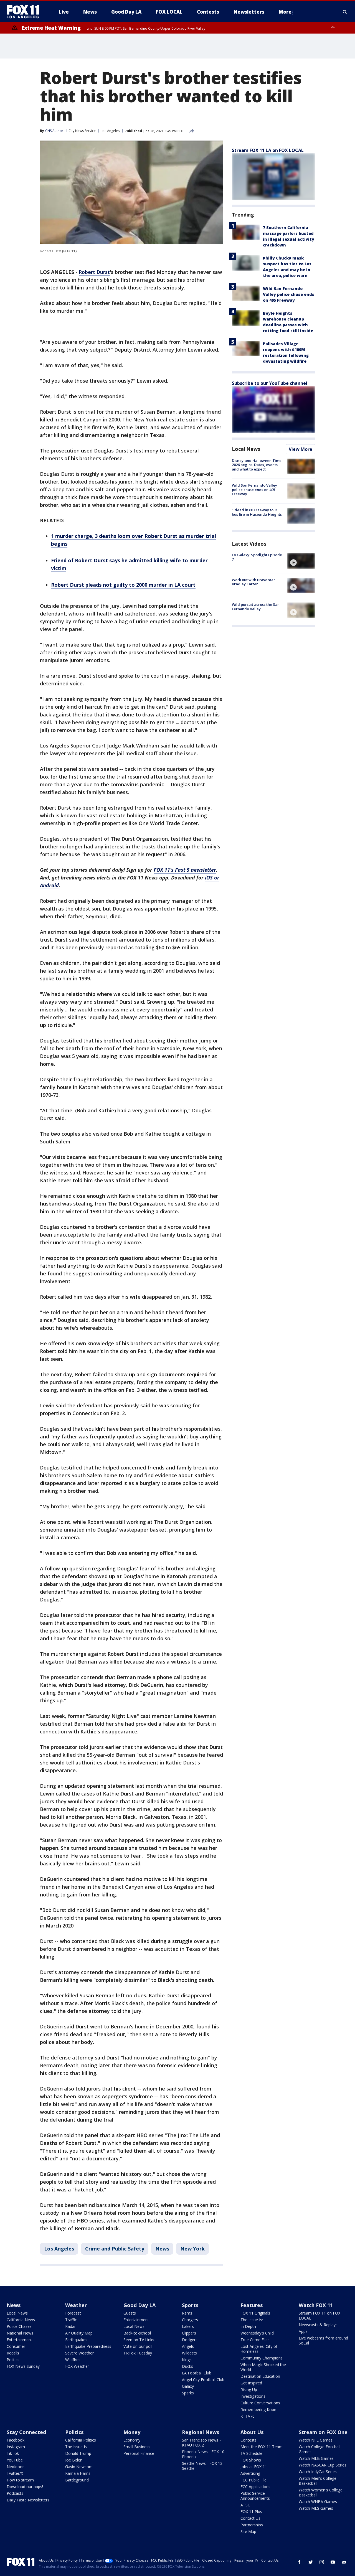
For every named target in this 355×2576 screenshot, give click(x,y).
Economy (132, 2440)
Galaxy (188, 2386)
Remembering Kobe (258, 2410)
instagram (322, 2562)
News (162, 2249)
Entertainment (19, 2340)
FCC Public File (253, 2480)
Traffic (71, 2320)
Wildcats (189, 2353)
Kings (187, 2360)
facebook (300, 2562)
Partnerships (252, 2525)
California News (21, 2320)
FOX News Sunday (23, 2366)
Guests (130, 2313)
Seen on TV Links (139, 2340)
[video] (301, 561)
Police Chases (19, 2326)
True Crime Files (255, 2340)
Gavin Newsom (79, 2467)
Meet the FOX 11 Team (262, 2447)
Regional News (201, 2432)
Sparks (188, 2393)
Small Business (137, 2447)
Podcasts (15, 2493)
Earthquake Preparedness (88, 2346)
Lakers (188, 2326)
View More (301, 449)
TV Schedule (251, 2453)
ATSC (245, 2505)
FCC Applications (255, 2487)
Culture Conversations (260, 2403)
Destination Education (260, 2376)
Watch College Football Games (319, 2449)
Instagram (16, 2447)
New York (192, 2249)
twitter (311, 2562)
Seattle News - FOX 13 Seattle (202, 2466)
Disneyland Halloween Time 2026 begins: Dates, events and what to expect (257, 465)
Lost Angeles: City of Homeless (259, 2349)
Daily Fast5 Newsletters (28, 2500)
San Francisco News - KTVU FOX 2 (201, 2443)
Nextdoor (15, 2467)
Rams (187, 2313)
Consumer (16, 2346)
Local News (246, 449)
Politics (13, 2360)
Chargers (190, 2320)
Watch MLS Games (316, 2508)
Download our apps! (25, 2487)
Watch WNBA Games (318, 2502)
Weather (76, 2305)
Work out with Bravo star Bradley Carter (253, 582)
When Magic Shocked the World (263, 2367)
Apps (303, 2331)
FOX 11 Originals (255, 2313)
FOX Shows (251, 2460)
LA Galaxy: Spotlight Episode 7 (257, 557)
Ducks (187, 2366)
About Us (252, 2432)
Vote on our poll (138, 2346)
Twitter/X (15, 2473)
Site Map (248, 2532)
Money (132, 2432)
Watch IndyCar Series (318, 2472)
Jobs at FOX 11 (254, 2467)
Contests (248, 2440)
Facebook (16, 2440)
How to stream (20, 2480)
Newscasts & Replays (318, 2325)
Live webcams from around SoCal (323, 2340)
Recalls (13, 2353)
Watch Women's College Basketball (321, 2492)
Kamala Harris (78, 2473)
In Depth (248, 2326)
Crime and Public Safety (115, 2249)
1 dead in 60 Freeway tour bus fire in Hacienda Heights (257, 512)
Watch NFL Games (316, 2440)
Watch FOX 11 (316, 2305)
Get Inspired (251, 2383)
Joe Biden (74, 2460)
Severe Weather (79, 2353)
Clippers (189, 2333)
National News (20, 2333)
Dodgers (190, 2340)
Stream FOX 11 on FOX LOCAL (319, 2316)
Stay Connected (26, 2432)
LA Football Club (197, 2373)
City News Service (82, 131)
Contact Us (250, 2518)
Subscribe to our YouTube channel (270, 383)
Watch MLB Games (316, 2458)
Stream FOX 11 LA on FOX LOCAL (268, 150)
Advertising (250, 2473)
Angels (188, 2346)
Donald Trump (78, 2453)
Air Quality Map (79, 2333)
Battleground (77, 2480)
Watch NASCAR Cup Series (323, 2465)
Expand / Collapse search (345, 12)
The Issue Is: (252, 2320)
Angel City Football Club (203, 2380)
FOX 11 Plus (251, 2512)
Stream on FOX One (323, 2432)
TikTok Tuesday (138, 2353)
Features (252, 2305)
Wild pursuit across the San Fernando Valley (256, 607)
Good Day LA (140, 2305)
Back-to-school (137, 2333)
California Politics (81, 2440)
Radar (70, 2326)
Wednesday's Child (257, 2333)
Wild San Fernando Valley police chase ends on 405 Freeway (289, 294)
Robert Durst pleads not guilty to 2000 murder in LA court (123, 585)
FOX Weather (77, 2366)
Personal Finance (139, 2453)
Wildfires (73, 2360)
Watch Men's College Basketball (318, 2481)
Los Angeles (110, 131)
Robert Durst (94, 272)
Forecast (73, 2313)
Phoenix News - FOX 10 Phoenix (203, 2454)
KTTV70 (248, 2416)
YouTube (15, 2460)
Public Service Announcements (255, 2496)
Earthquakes (76, 2340)
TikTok (13, 2453)
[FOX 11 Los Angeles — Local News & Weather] (25, 12)
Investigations (253, 2396)
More (285, 12)
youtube (333, 2562)
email (344, 2562)
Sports (190, 2305)
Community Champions (262, 2358)
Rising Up (249, 2390)
